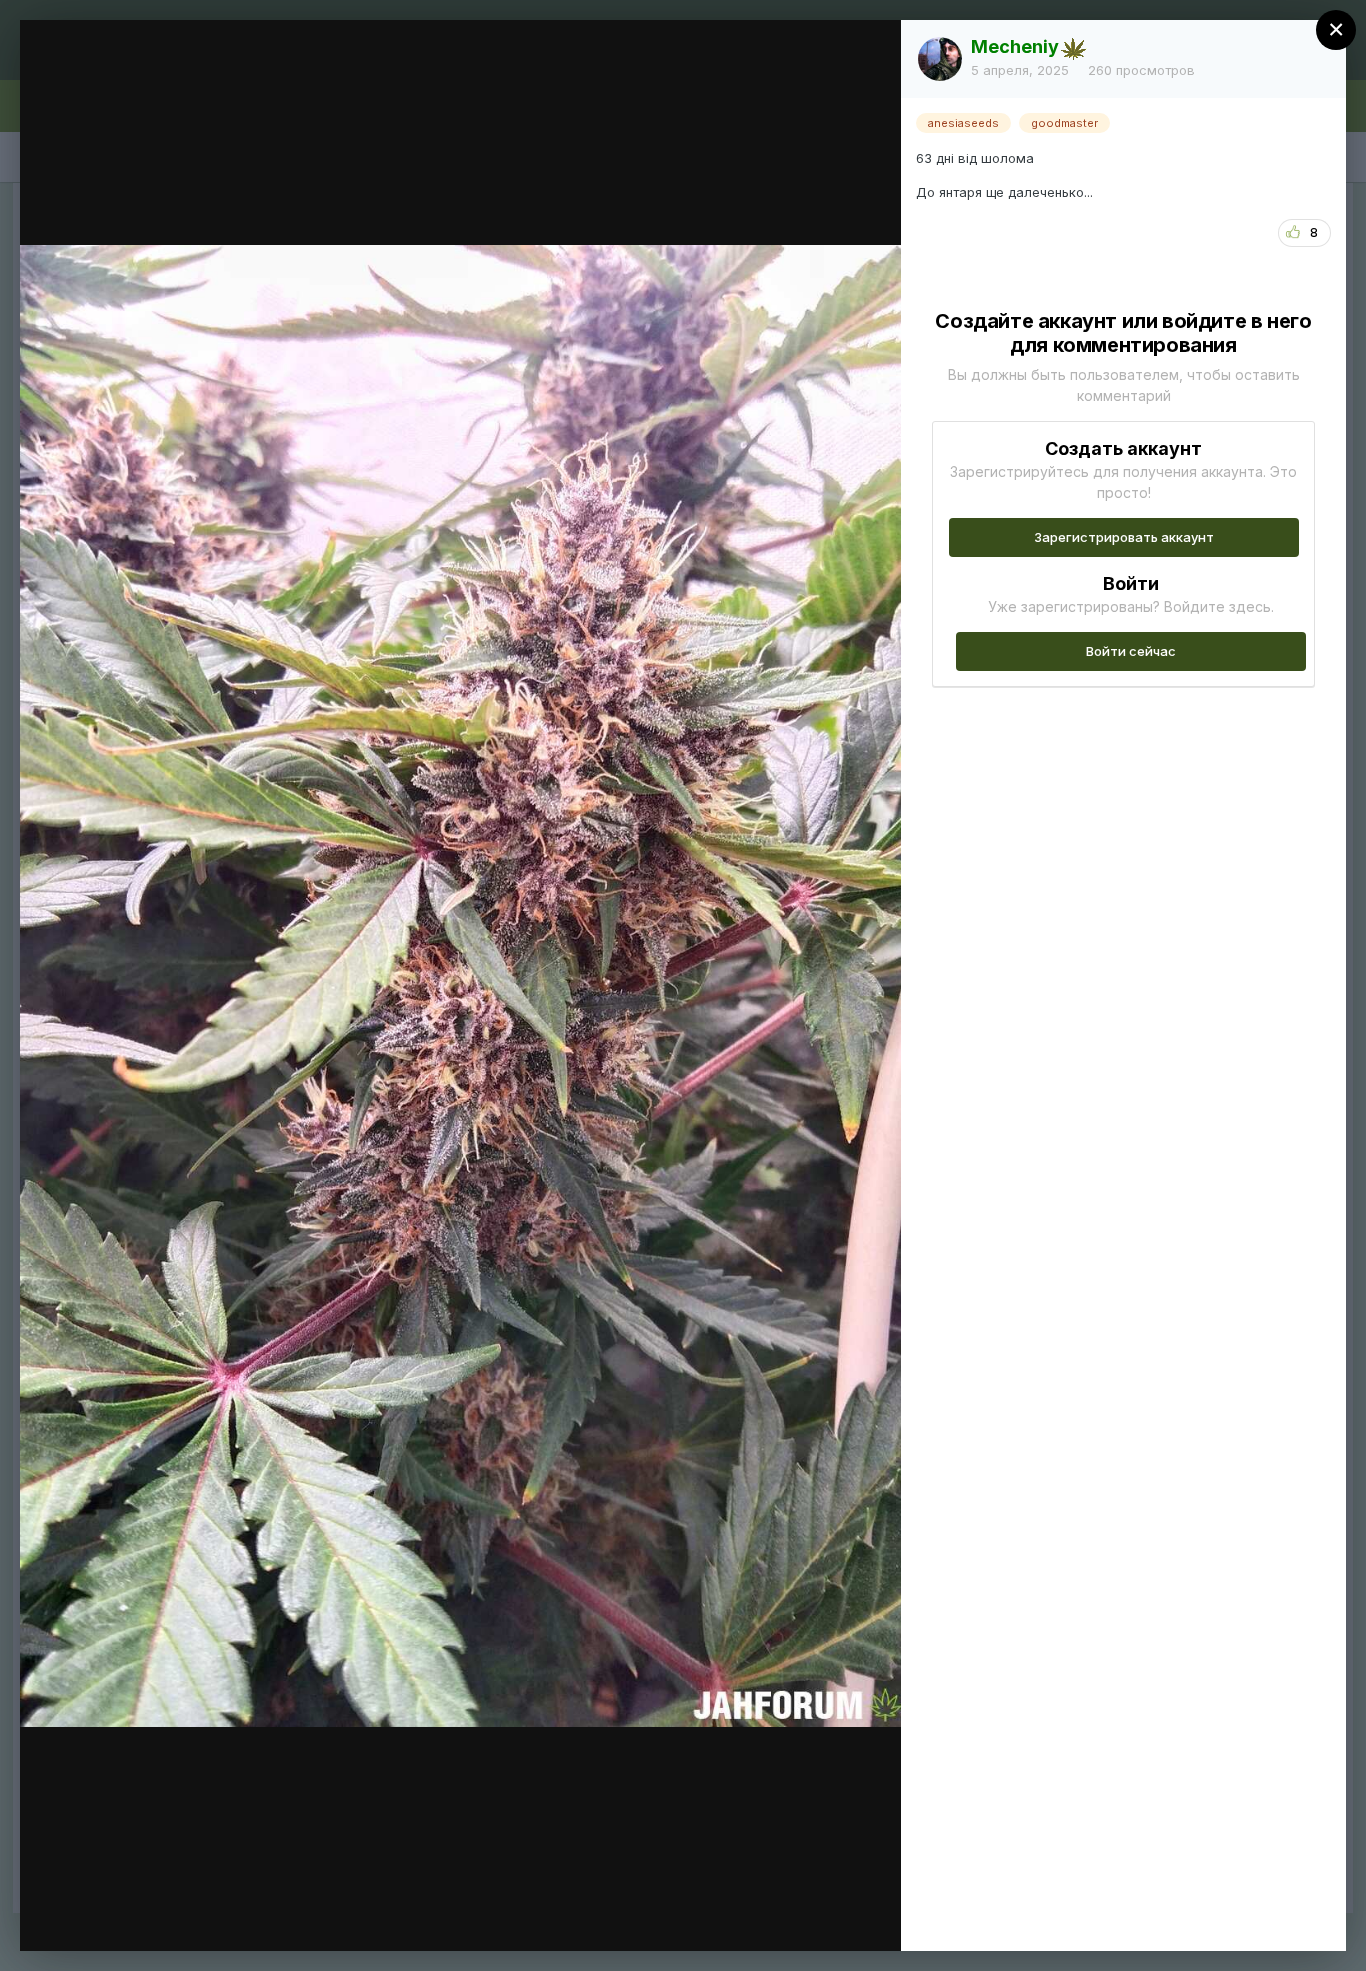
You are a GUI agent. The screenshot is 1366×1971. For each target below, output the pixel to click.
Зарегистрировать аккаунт (1124, 537)
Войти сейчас (1131, 651)
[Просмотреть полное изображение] (866, 56)
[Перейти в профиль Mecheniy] (940, 59)
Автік (145, 73)
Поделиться (813, 1915)
